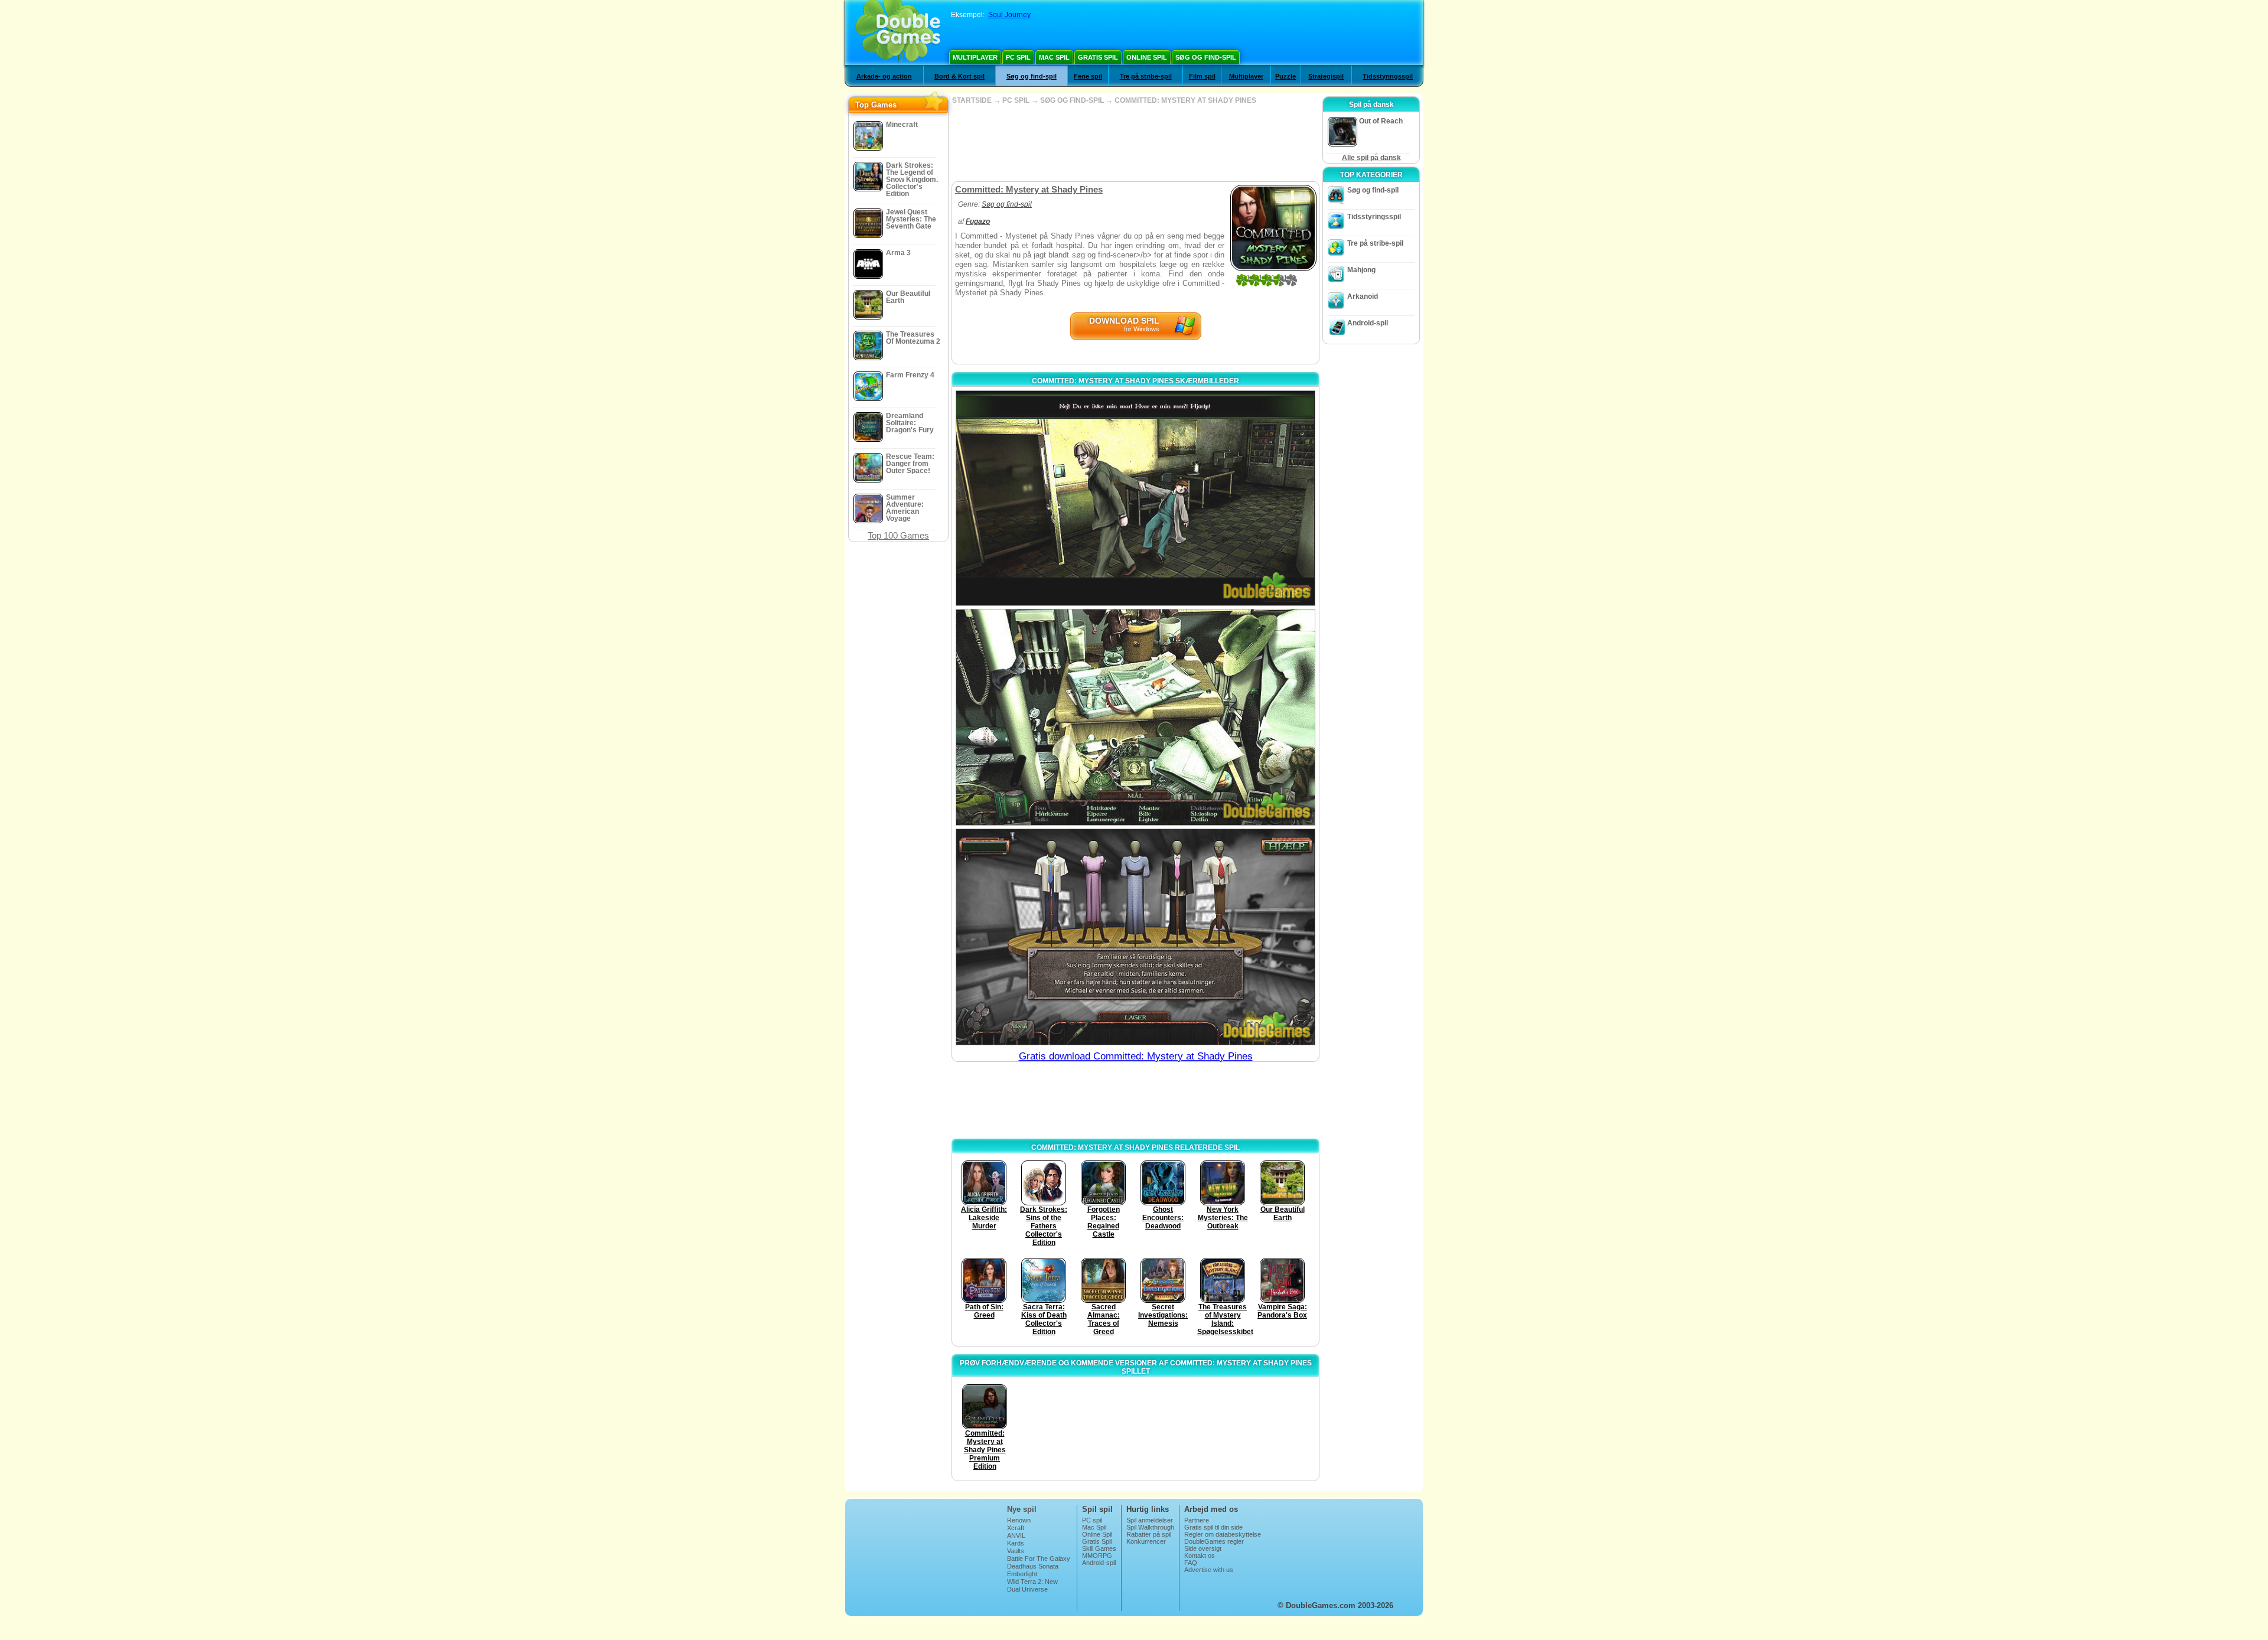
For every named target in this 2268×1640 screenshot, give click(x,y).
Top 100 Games (898, 535)
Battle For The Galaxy (1039, 1559)
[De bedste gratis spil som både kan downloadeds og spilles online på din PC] (898, 32)
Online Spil (1147, 57)
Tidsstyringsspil (1388, 76)
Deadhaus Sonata (1033, 1566)
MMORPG (1097, 1556)
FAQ (1191, 1563)
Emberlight (1022, 1574)
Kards (1016, 1543)
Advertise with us (1209, 1570)
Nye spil (1022, 1509)
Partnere (1197, 1520)
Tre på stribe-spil (1146, 76)
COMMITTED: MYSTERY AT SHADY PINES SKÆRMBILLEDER (1135, 381)
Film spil (1202, 76)
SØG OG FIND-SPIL (1072, 100)
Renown (1019, 1520)
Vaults (1016, 1551)
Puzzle (1285, 76)
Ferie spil (1088, 76)
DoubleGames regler (1214, 1541)
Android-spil (1368, 323)
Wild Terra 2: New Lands (1032, 1585)
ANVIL (1016, 1535)
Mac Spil (1054, 57)
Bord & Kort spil (959, 76)
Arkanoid (1363, 296)
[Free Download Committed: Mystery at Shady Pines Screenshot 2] (1135, 717)
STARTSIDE (972, 100)
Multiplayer (975, 57)
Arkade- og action (884, 76)
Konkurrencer (1146, 1541)
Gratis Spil (1098, 57)
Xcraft (1016, 1528)
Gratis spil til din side (1213, 1527)
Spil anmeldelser (1150, 1520)
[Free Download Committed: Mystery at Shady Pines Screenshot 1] (1135, 498)
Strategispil (1326, 76)
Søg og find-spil (1206, 57)
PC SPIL (1016, 100)
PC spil (1018, 57)
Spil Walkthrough (1150, 1527)
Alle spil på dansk (1371, 158)
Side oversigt (1203, 1548)
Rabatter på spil (1149, 1534)
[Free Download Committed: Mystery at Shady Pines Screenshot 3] (1135, 937)
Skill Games (1099, 1548)
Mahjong (1361, 270)
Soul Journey (1009, 15)
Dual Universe (1027, 1589)
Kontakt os (1200, 1556)
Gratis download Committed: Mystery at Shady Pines (1136, 1056)
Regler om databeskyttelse (1223, 1534)
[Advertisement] (1135, 143)
